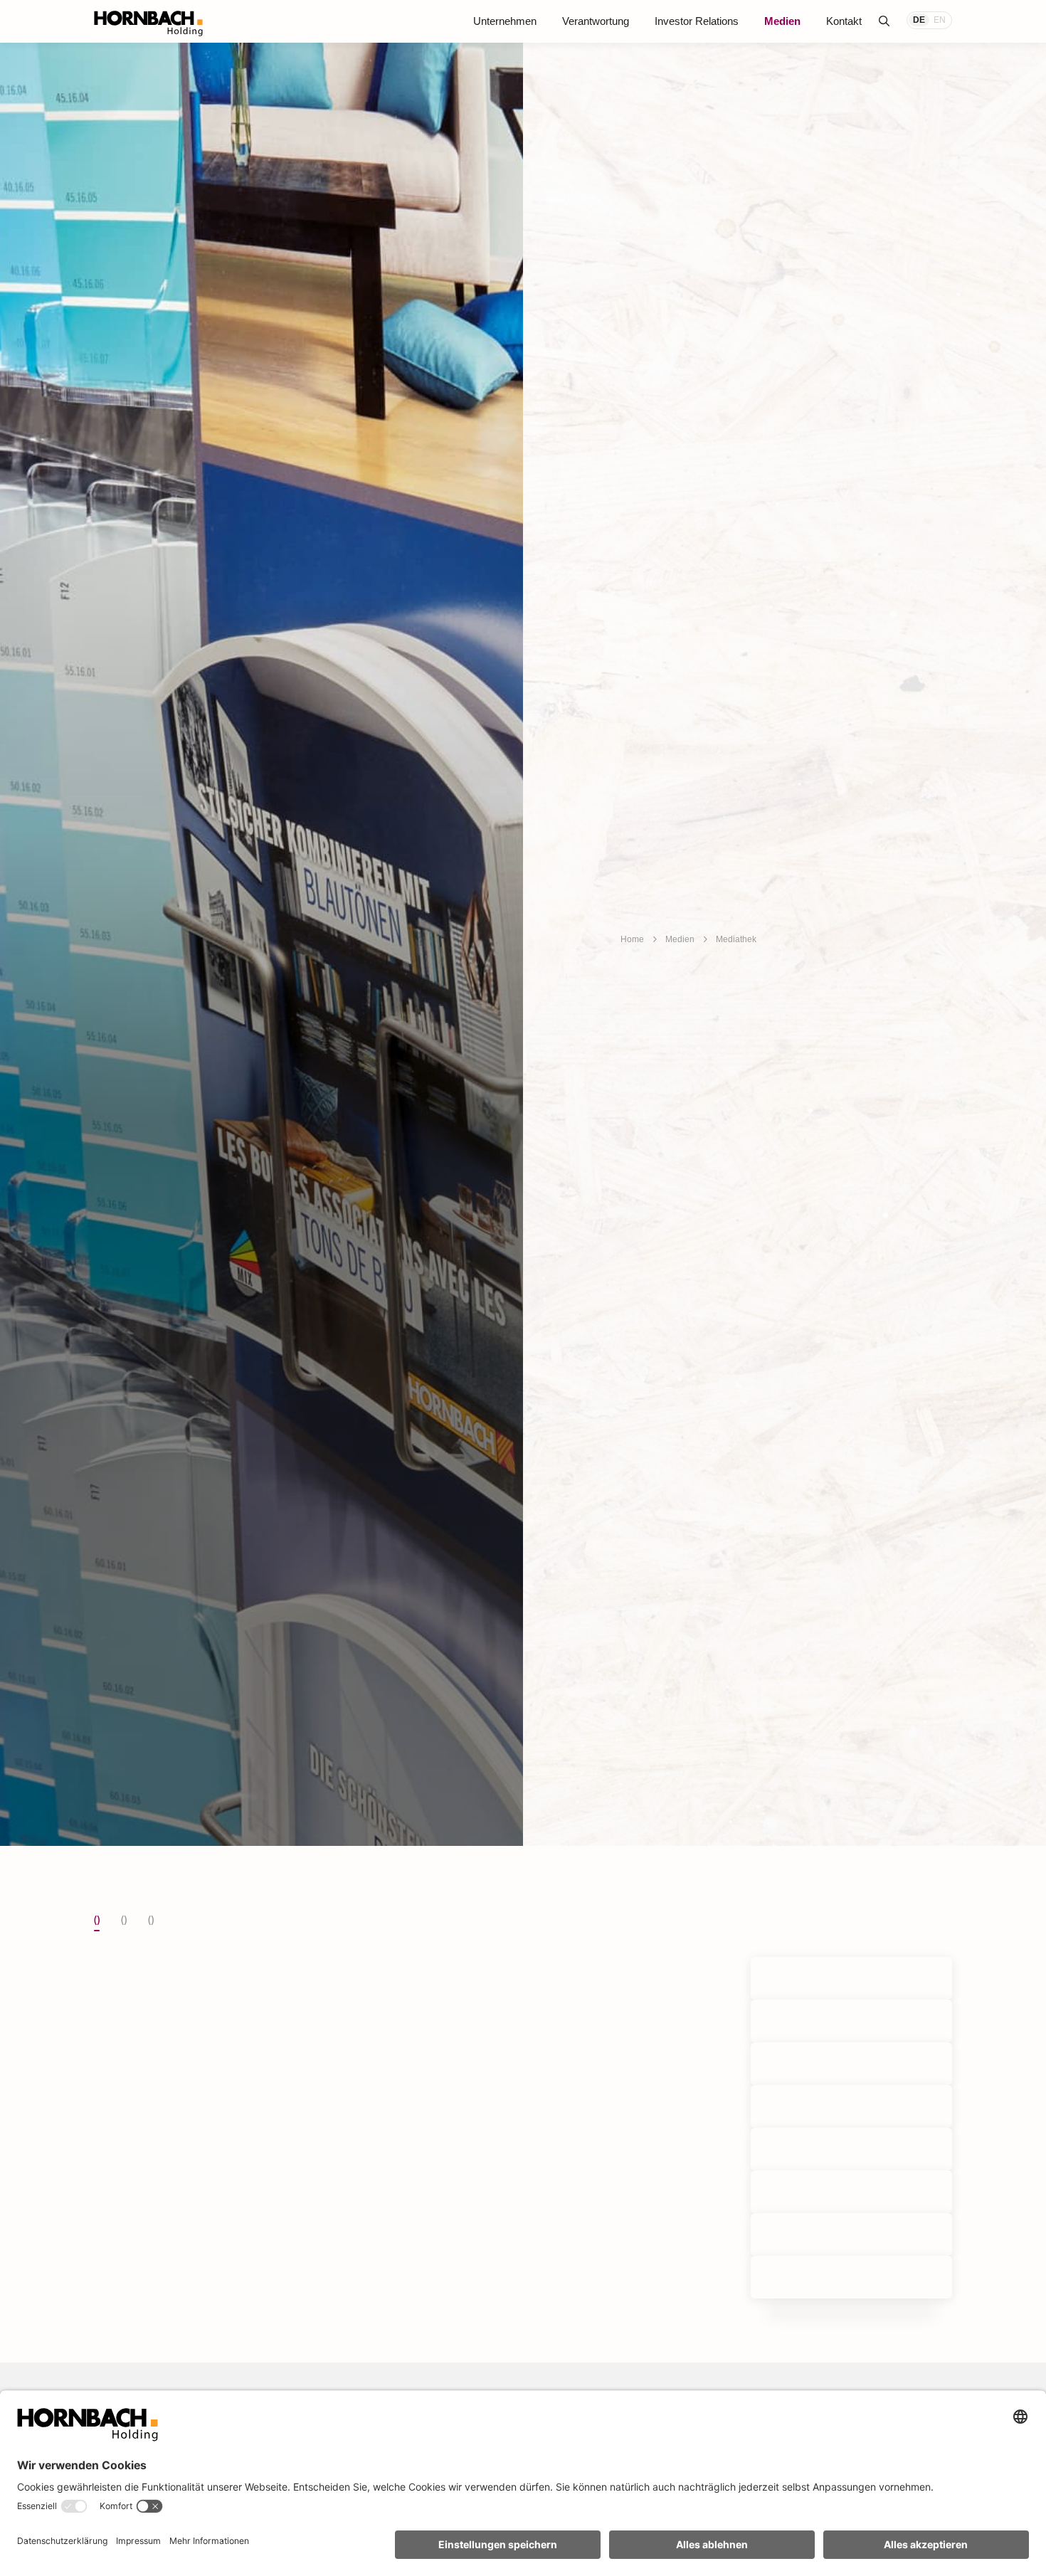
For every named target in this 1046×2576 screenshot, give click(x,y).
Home (632, 939)
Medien (782, 21)
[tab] (97, 1921)
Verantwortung (596, 21)
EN (940, 20)
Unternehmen (505, 21)
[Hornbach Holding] (148, 23)
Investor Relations (697, 21)
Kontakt (844, 21)
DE (919, 20)
